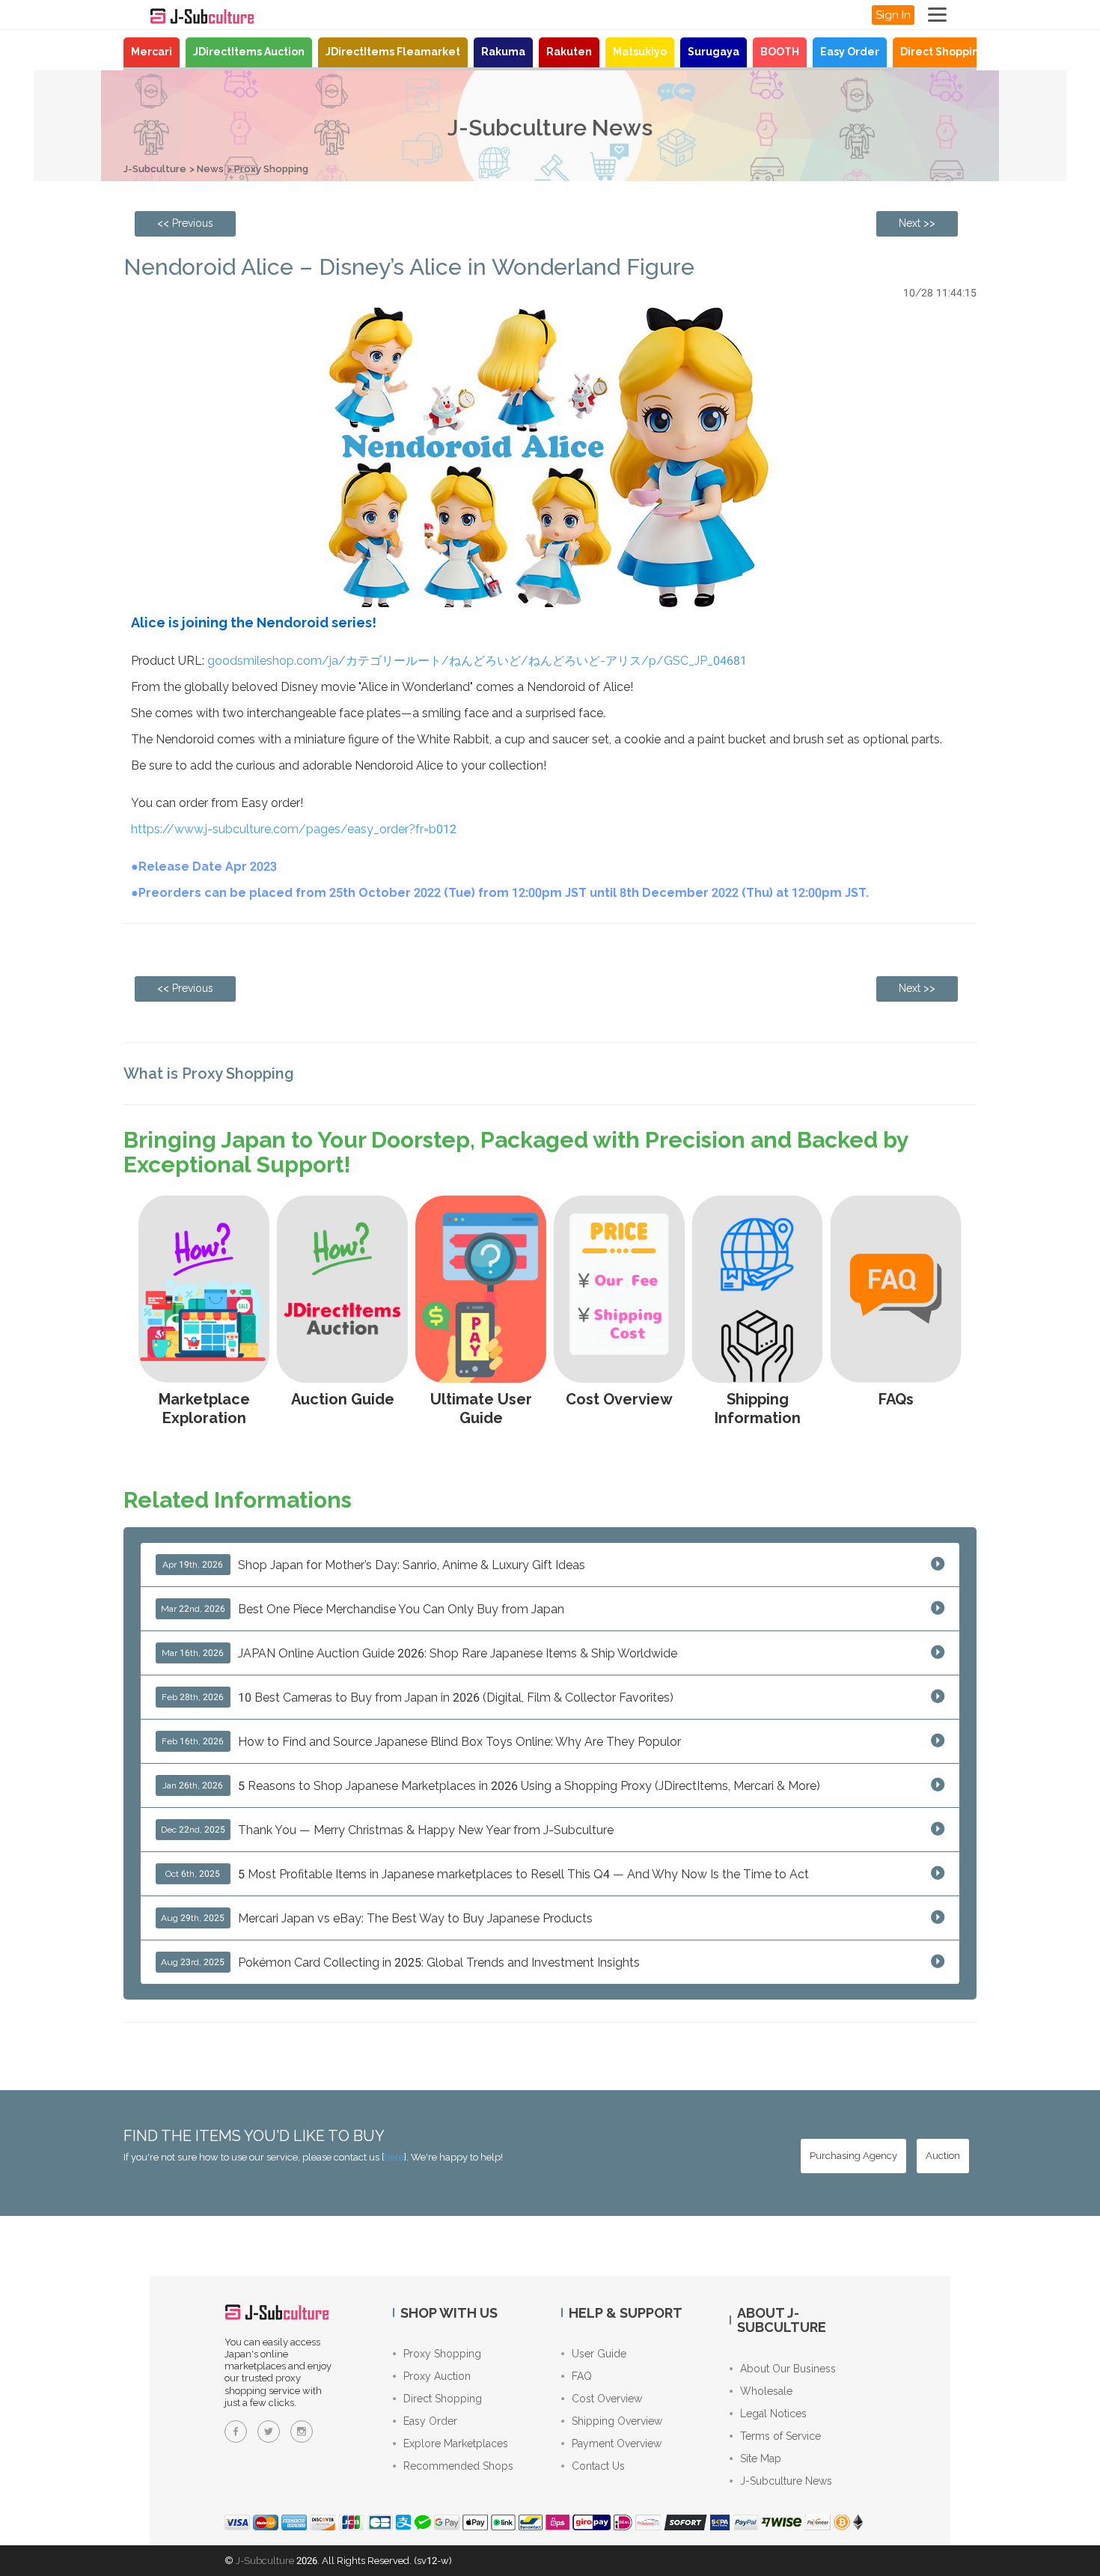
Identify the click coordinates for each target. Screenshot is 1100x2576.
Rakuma (503, 52)
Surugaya (714, 52)
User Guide (599, 2354)
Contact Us (598, 2466)
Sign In (893, 15)
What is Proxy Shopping (209, 1074)
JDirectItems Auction (249, 52)
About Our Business (788, 2369)
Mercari (152, 52)
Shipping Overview (617, 2421)
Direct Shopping (943, 52)
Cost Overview (607, 2399)
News (210, 169)
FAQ (582, 2376)
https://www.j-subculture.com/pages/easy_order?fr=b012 (294, 829)
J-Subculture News (786, 2481)
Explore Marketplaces (456, 2443)
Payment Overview (617, 2443)
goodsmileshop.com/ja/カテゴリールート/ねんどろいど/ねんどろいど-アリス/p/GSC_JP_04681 (477, 661)
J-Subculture (155, 169)
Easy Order (850, 52)
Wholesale (766, 2391)
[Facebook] (236, 2432)
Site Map (761, 2458)
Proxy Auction (437, 2376)
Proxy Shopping (271, 169)
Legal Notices (773, 2414)
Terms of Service (780, 2436)
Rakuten (569, 52)
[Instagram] (302, 2432)
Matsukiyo (640, 52)
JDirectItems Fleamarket (393, 52)
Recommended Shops (458, 2466)
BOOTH (780, 52)
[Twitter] (269, 2432)
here (394, 2157)
